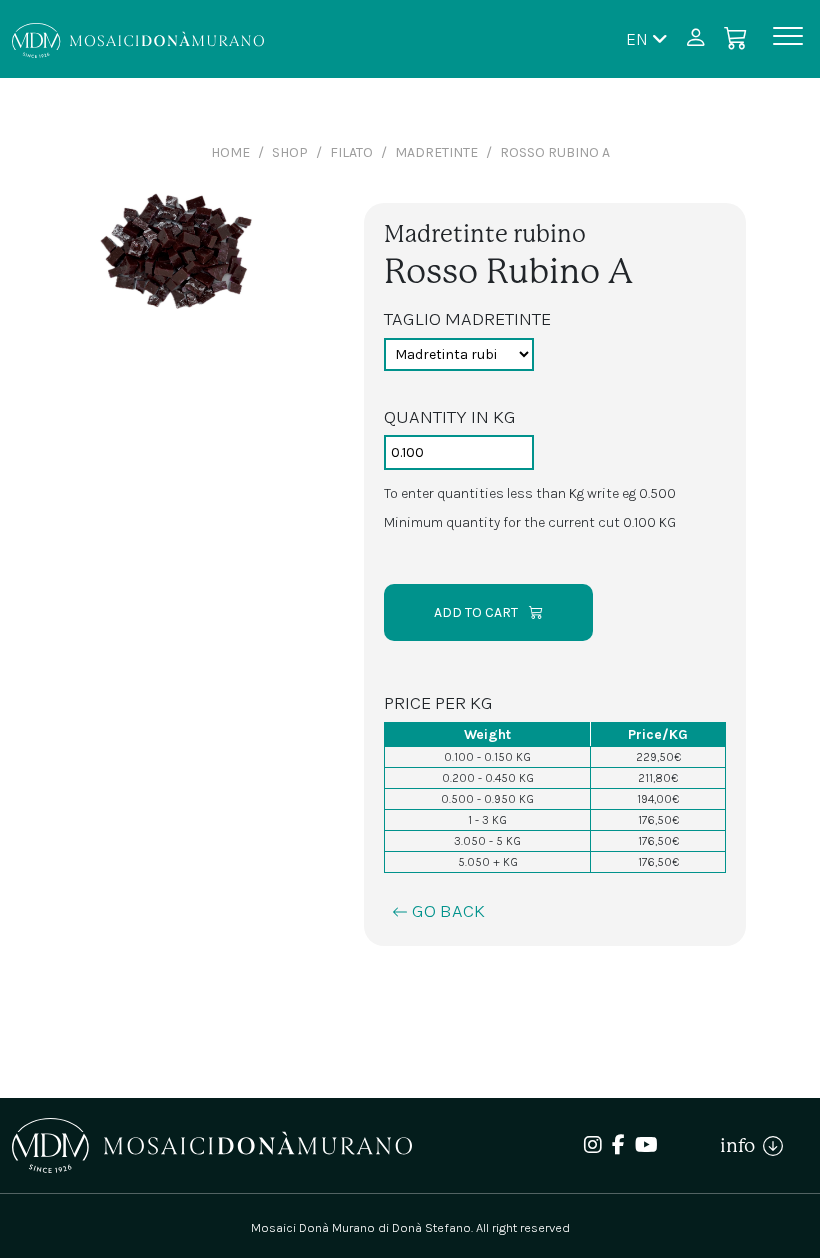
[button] (647, 38)
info (741, 1145)
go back (446, 910)
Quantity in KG (450, 416)
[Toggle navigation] (788, 39)
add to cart (477, 612)
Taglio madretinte (467, 318)
